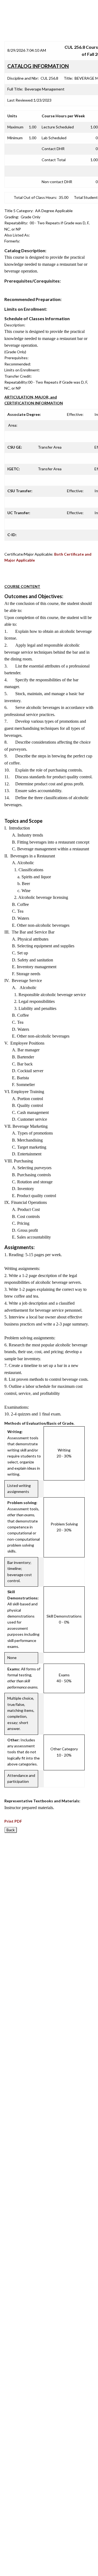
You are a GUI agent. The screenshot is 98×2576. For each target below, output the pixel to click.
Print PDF (13, 1821)
